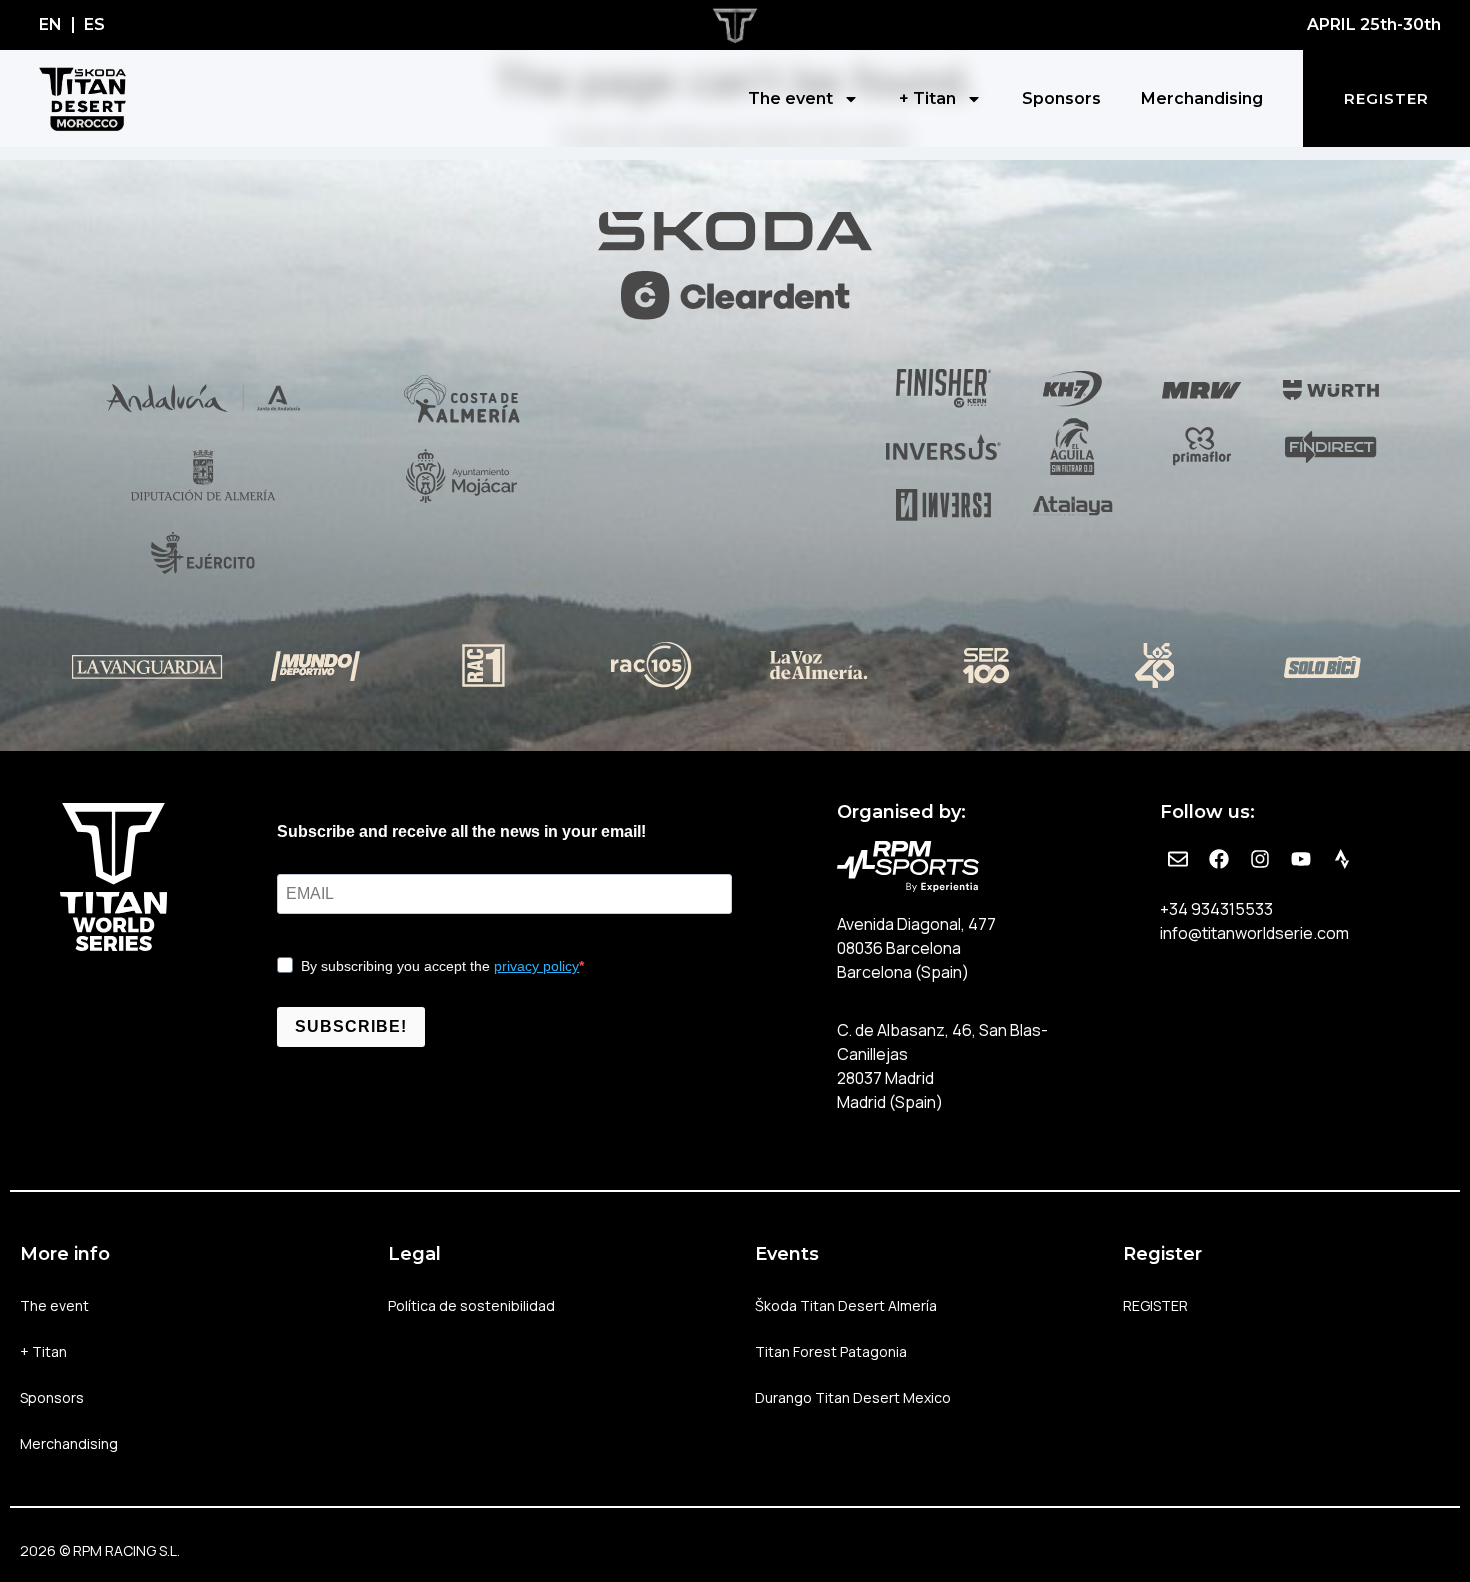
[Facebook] (1219, 859)
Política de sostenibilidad (471, 1305)
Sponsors (1061, 98)
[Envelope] (1178, 859)
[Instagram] (1260, 859)
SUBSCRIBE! (351, 1026)
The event (790, 98)
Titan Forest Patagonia (831, 1351)
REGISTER (1155, 1305)
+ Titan (927, 98)
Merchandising (1202, 98)
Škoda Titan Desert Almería (846, 1305)
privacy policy (536, 966)
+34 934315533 (1216, 909)
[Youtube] (1301, 859)
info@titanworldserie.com (1254, 933)
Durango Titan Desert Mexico (853, 1397)
